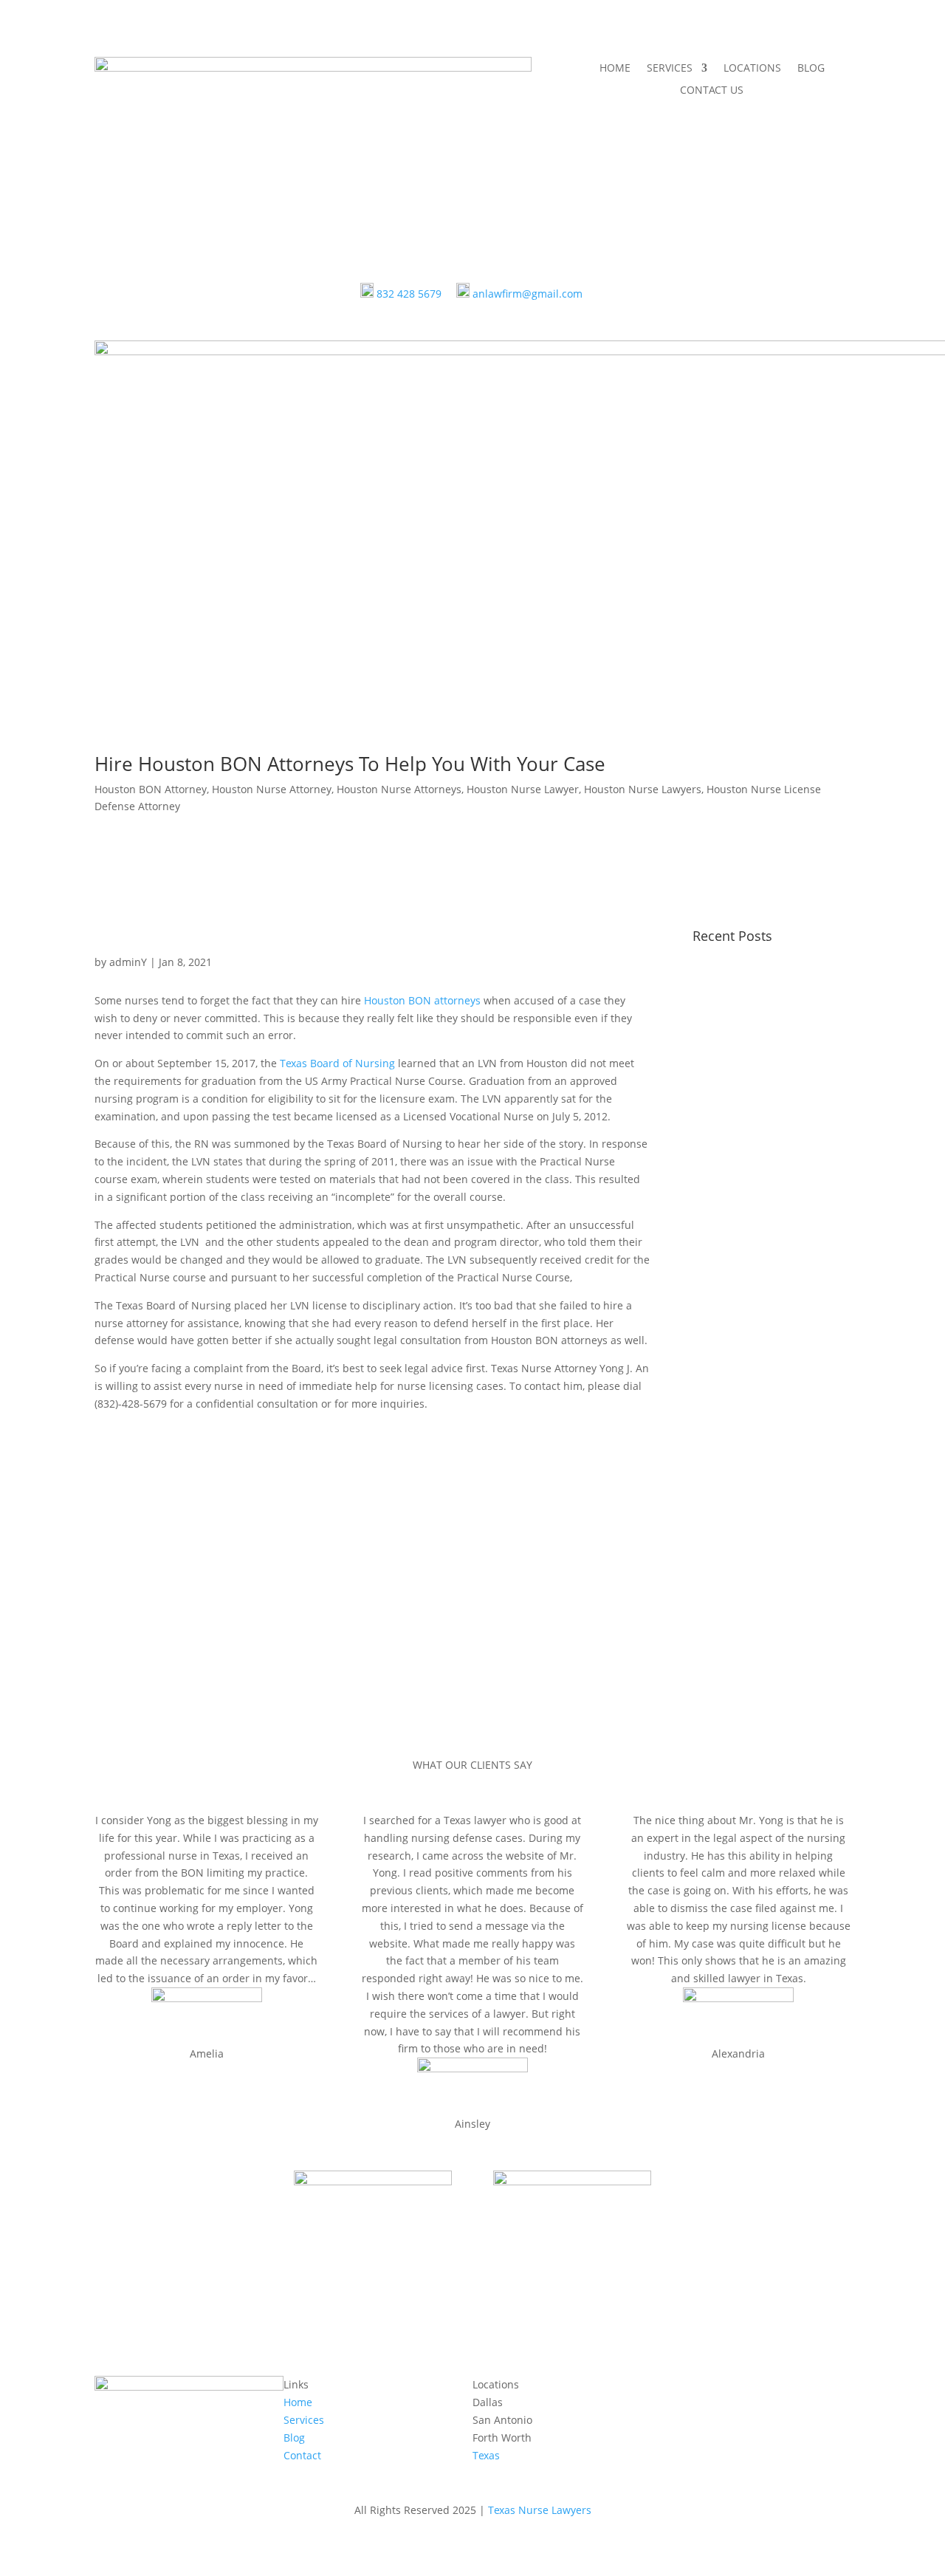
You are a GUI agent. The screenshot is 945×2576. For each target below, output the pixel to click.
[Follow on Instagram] (762, 2388)
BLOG (811, 69)
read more (733, 1215)
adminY (128, 962)
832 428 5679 (409, 294)
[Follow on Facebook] (673, 2388)
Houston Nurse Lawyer (523, 789)
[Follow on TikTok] (732, 2388)
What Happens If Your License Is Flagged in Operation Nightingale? (759, 1438)
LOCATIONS (752, 69)
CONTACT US (712, 91)
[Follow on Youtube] (703, 2388)
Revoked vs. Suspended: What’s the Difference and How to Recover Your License (766, 1078)
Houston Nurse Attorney (272, 789)
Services (304, 2420)
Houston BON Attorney (151, 789)
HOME (615, 69)
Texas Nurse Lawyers (540, 2510)
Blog (294, 2438)
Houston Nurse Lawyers (643, 789)
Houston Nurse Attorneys (399, 789)
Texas (486, 2455)
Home (298, 2402)
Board (339, 1063)
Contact (302, 2455)
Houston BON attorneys (422, 1000)
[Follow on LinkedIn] (791, 2388)
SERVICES (670, 69)
